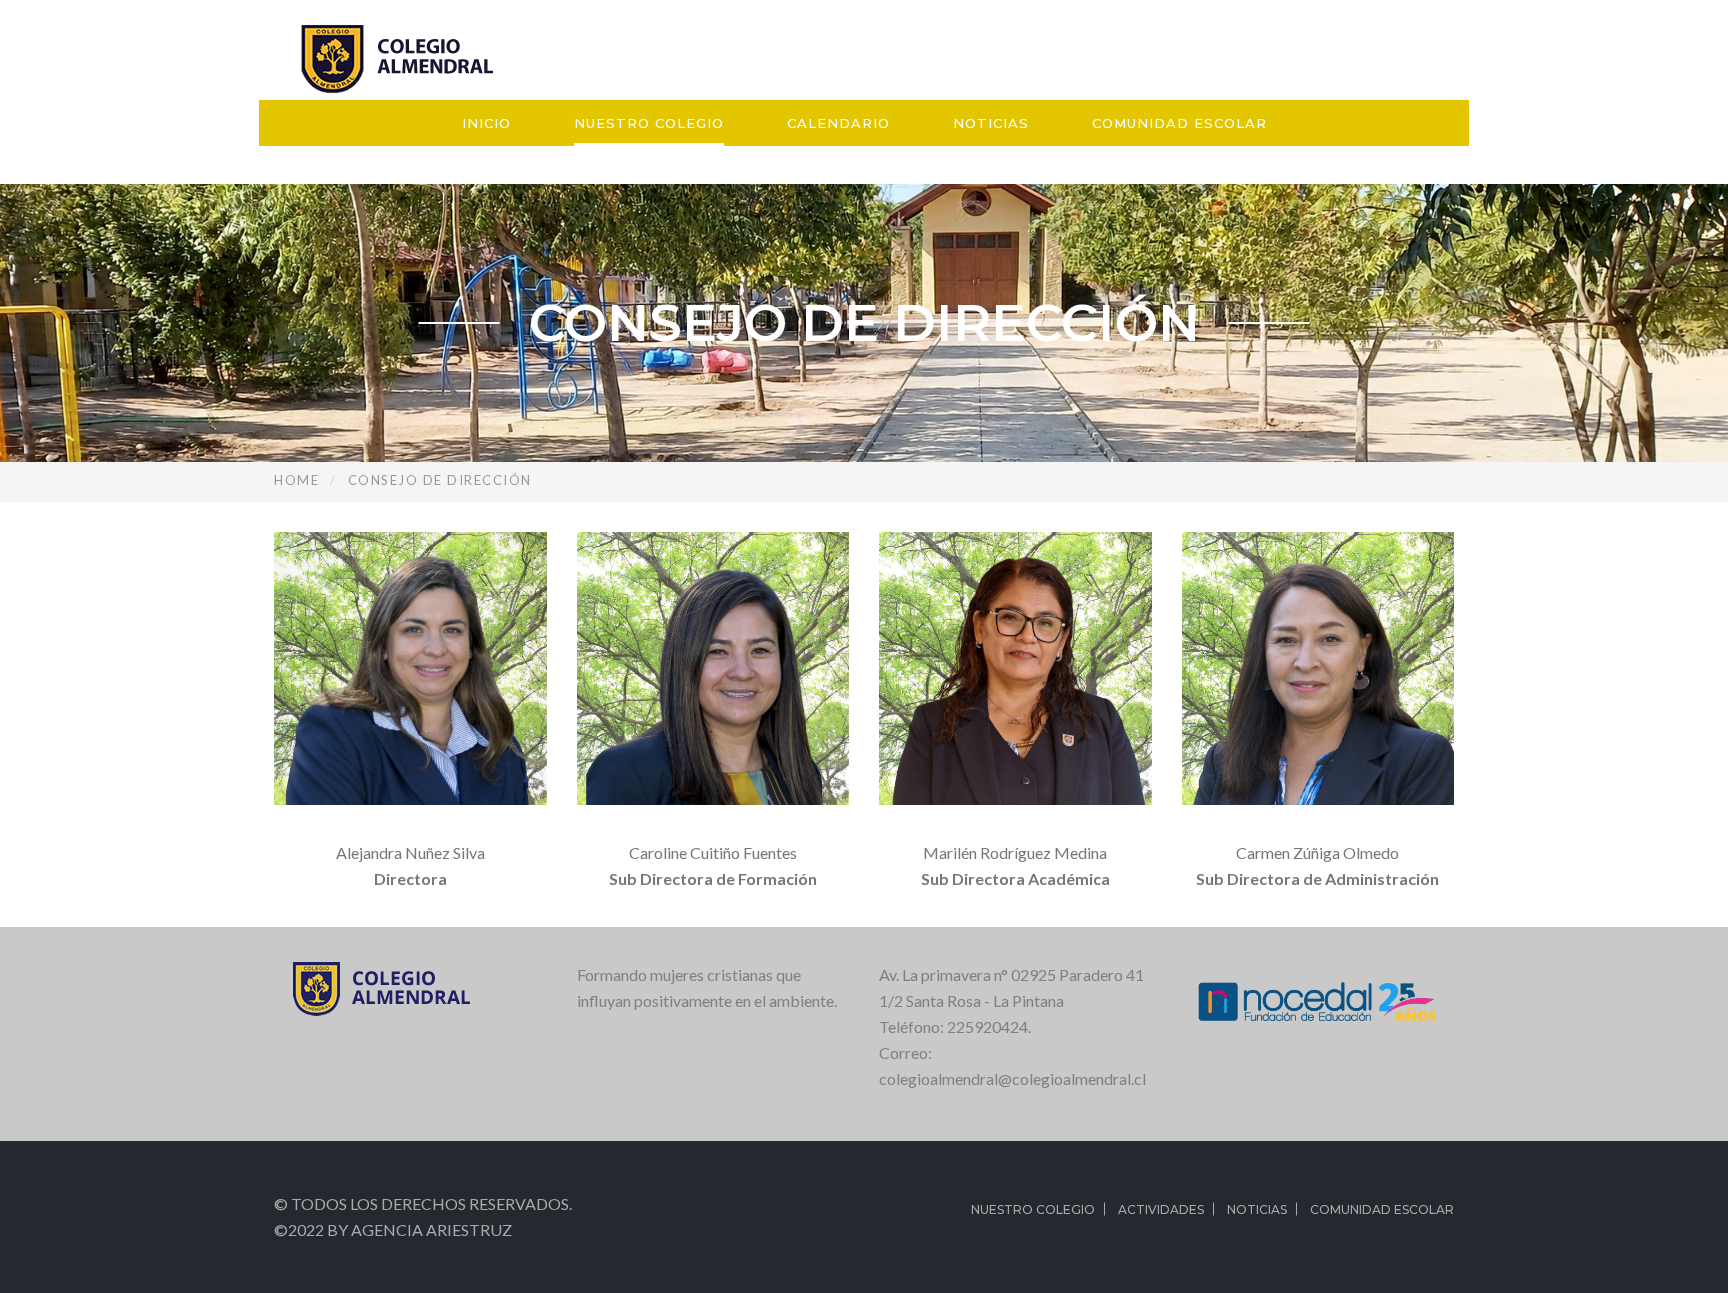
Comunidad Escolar (1179, 123)
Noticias (991, 123)
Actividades (1161, 1209)
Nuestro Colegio (649, 123)
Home (296, 480)
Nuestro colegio (1033, 1209)
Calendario (838, 123)
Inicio (486, 123)
